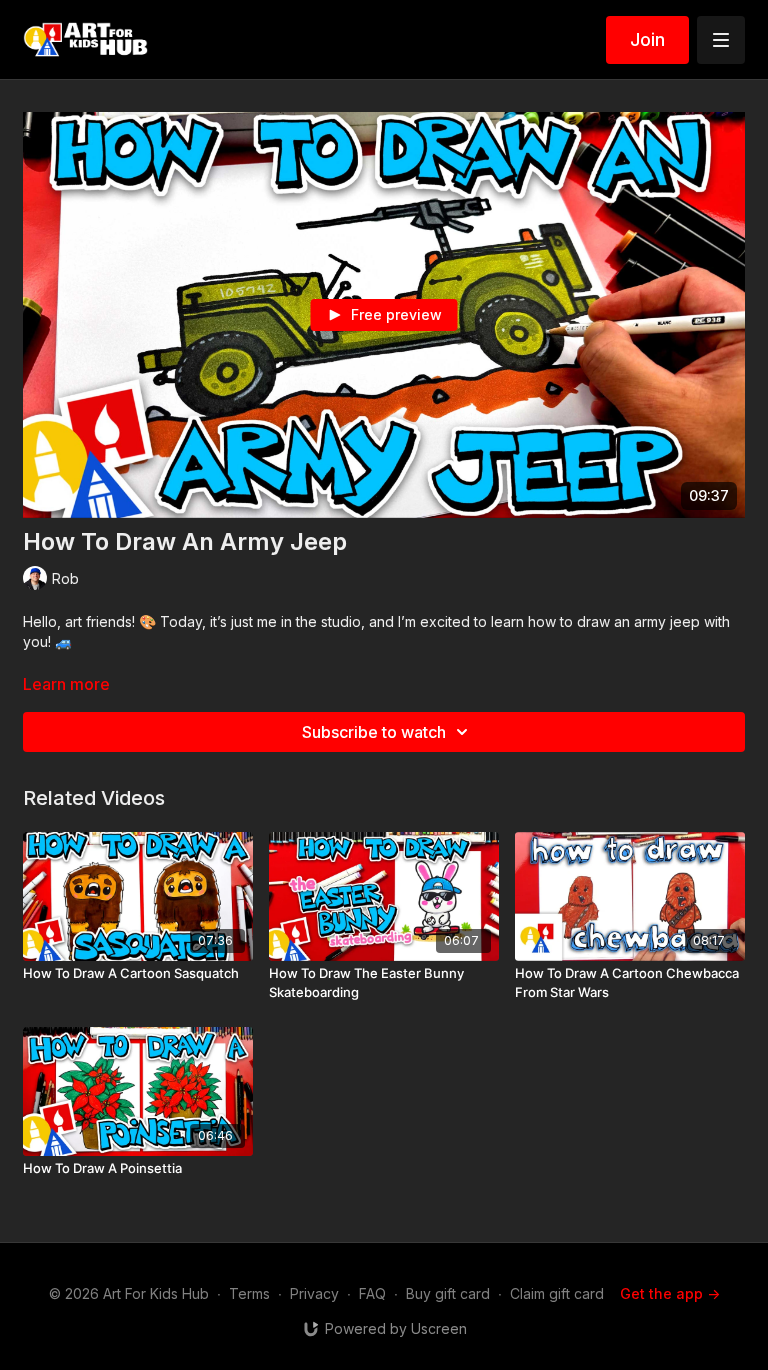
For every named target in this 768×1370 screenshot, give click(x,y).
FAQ (372, 1293)
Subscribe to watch (374, 732)
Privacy (314, 1293)
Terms (249, 1293)
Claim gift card (557, 1293)
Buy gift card (448, 1293)
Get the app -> (670, 1293)
